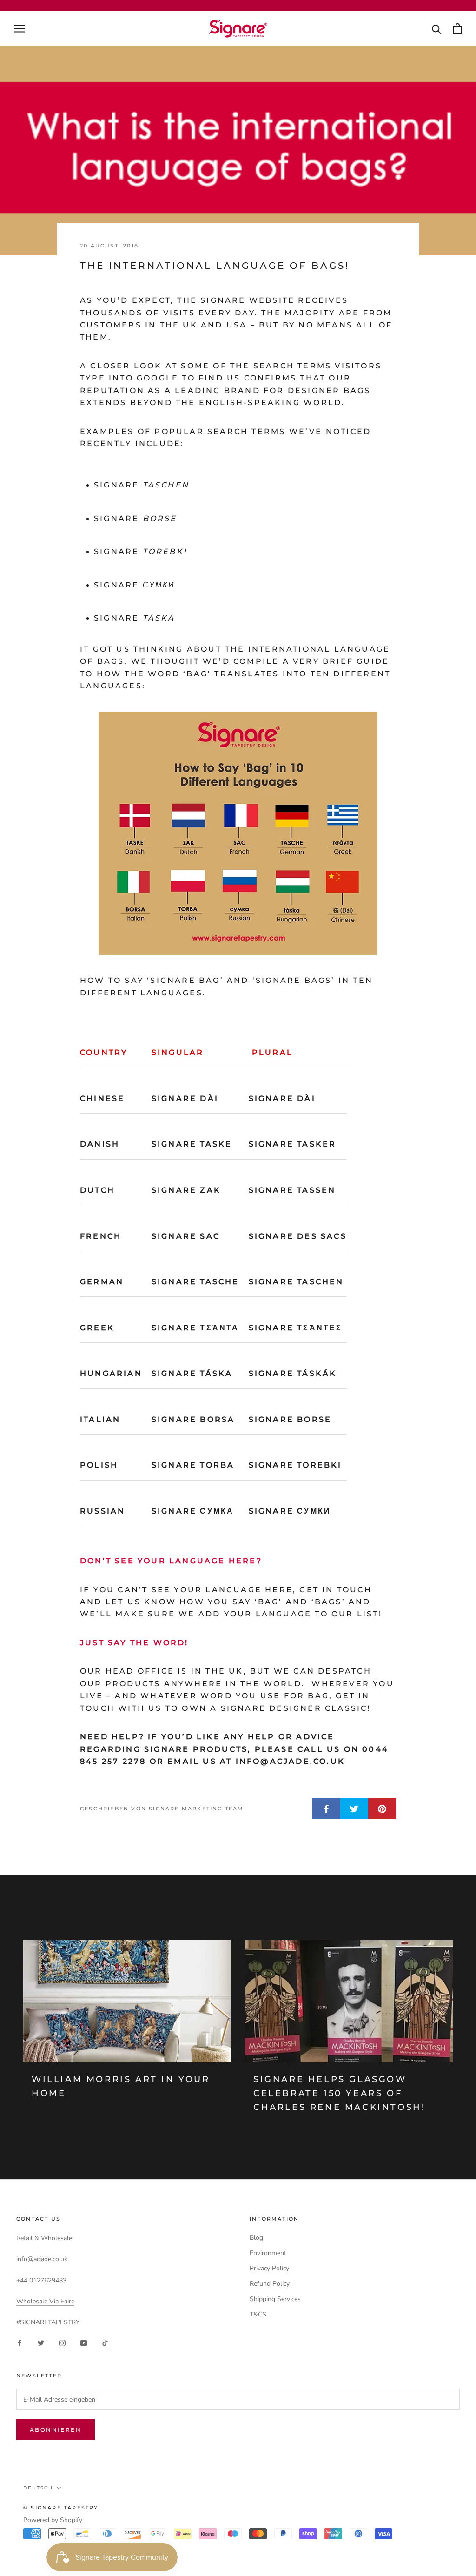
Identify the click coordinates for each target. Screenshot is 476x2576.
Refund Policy (270, 2284)
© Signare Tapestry (61, 2508)
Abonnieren (56, 2430)
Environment (268, 2253)
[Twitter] (41, 2343)
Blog (256, 2238)
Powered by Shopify (53, 2520)
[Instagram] (62, 2343)
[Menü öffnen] (20, 29)
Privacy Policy (269, 2268)
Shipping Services (275, 2299)
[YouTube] (84, 2343)
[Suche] (437, 29)
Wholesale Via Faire (45, 2301)
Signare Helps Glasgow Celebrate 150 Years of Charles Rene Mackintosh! (339, 2093)
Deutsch (38, 2488)
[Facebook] (20, 2343)
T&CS (258, 2314)
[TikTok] (105, 2343)
